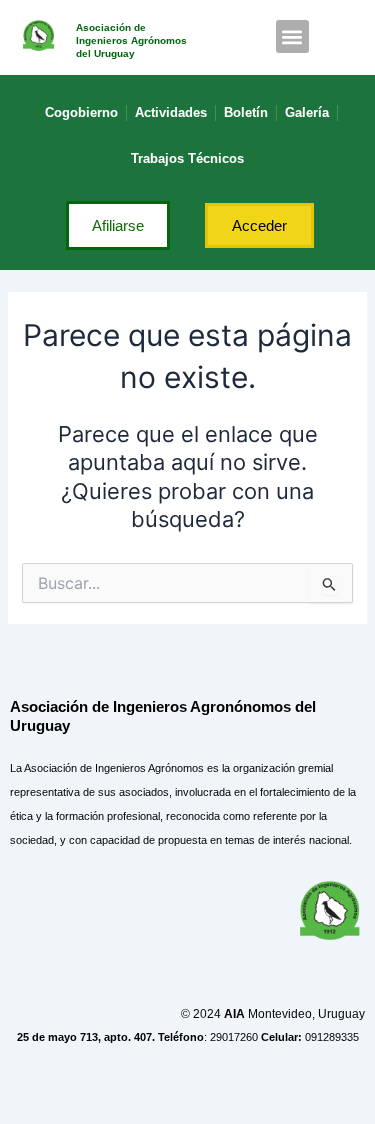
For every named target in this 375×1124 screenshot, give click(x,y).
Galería (307, 112)
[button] (292, 36)
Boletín (246, 112)
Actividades (171, 112)
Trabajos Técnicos (187, 158)
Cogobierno (81, 112)
